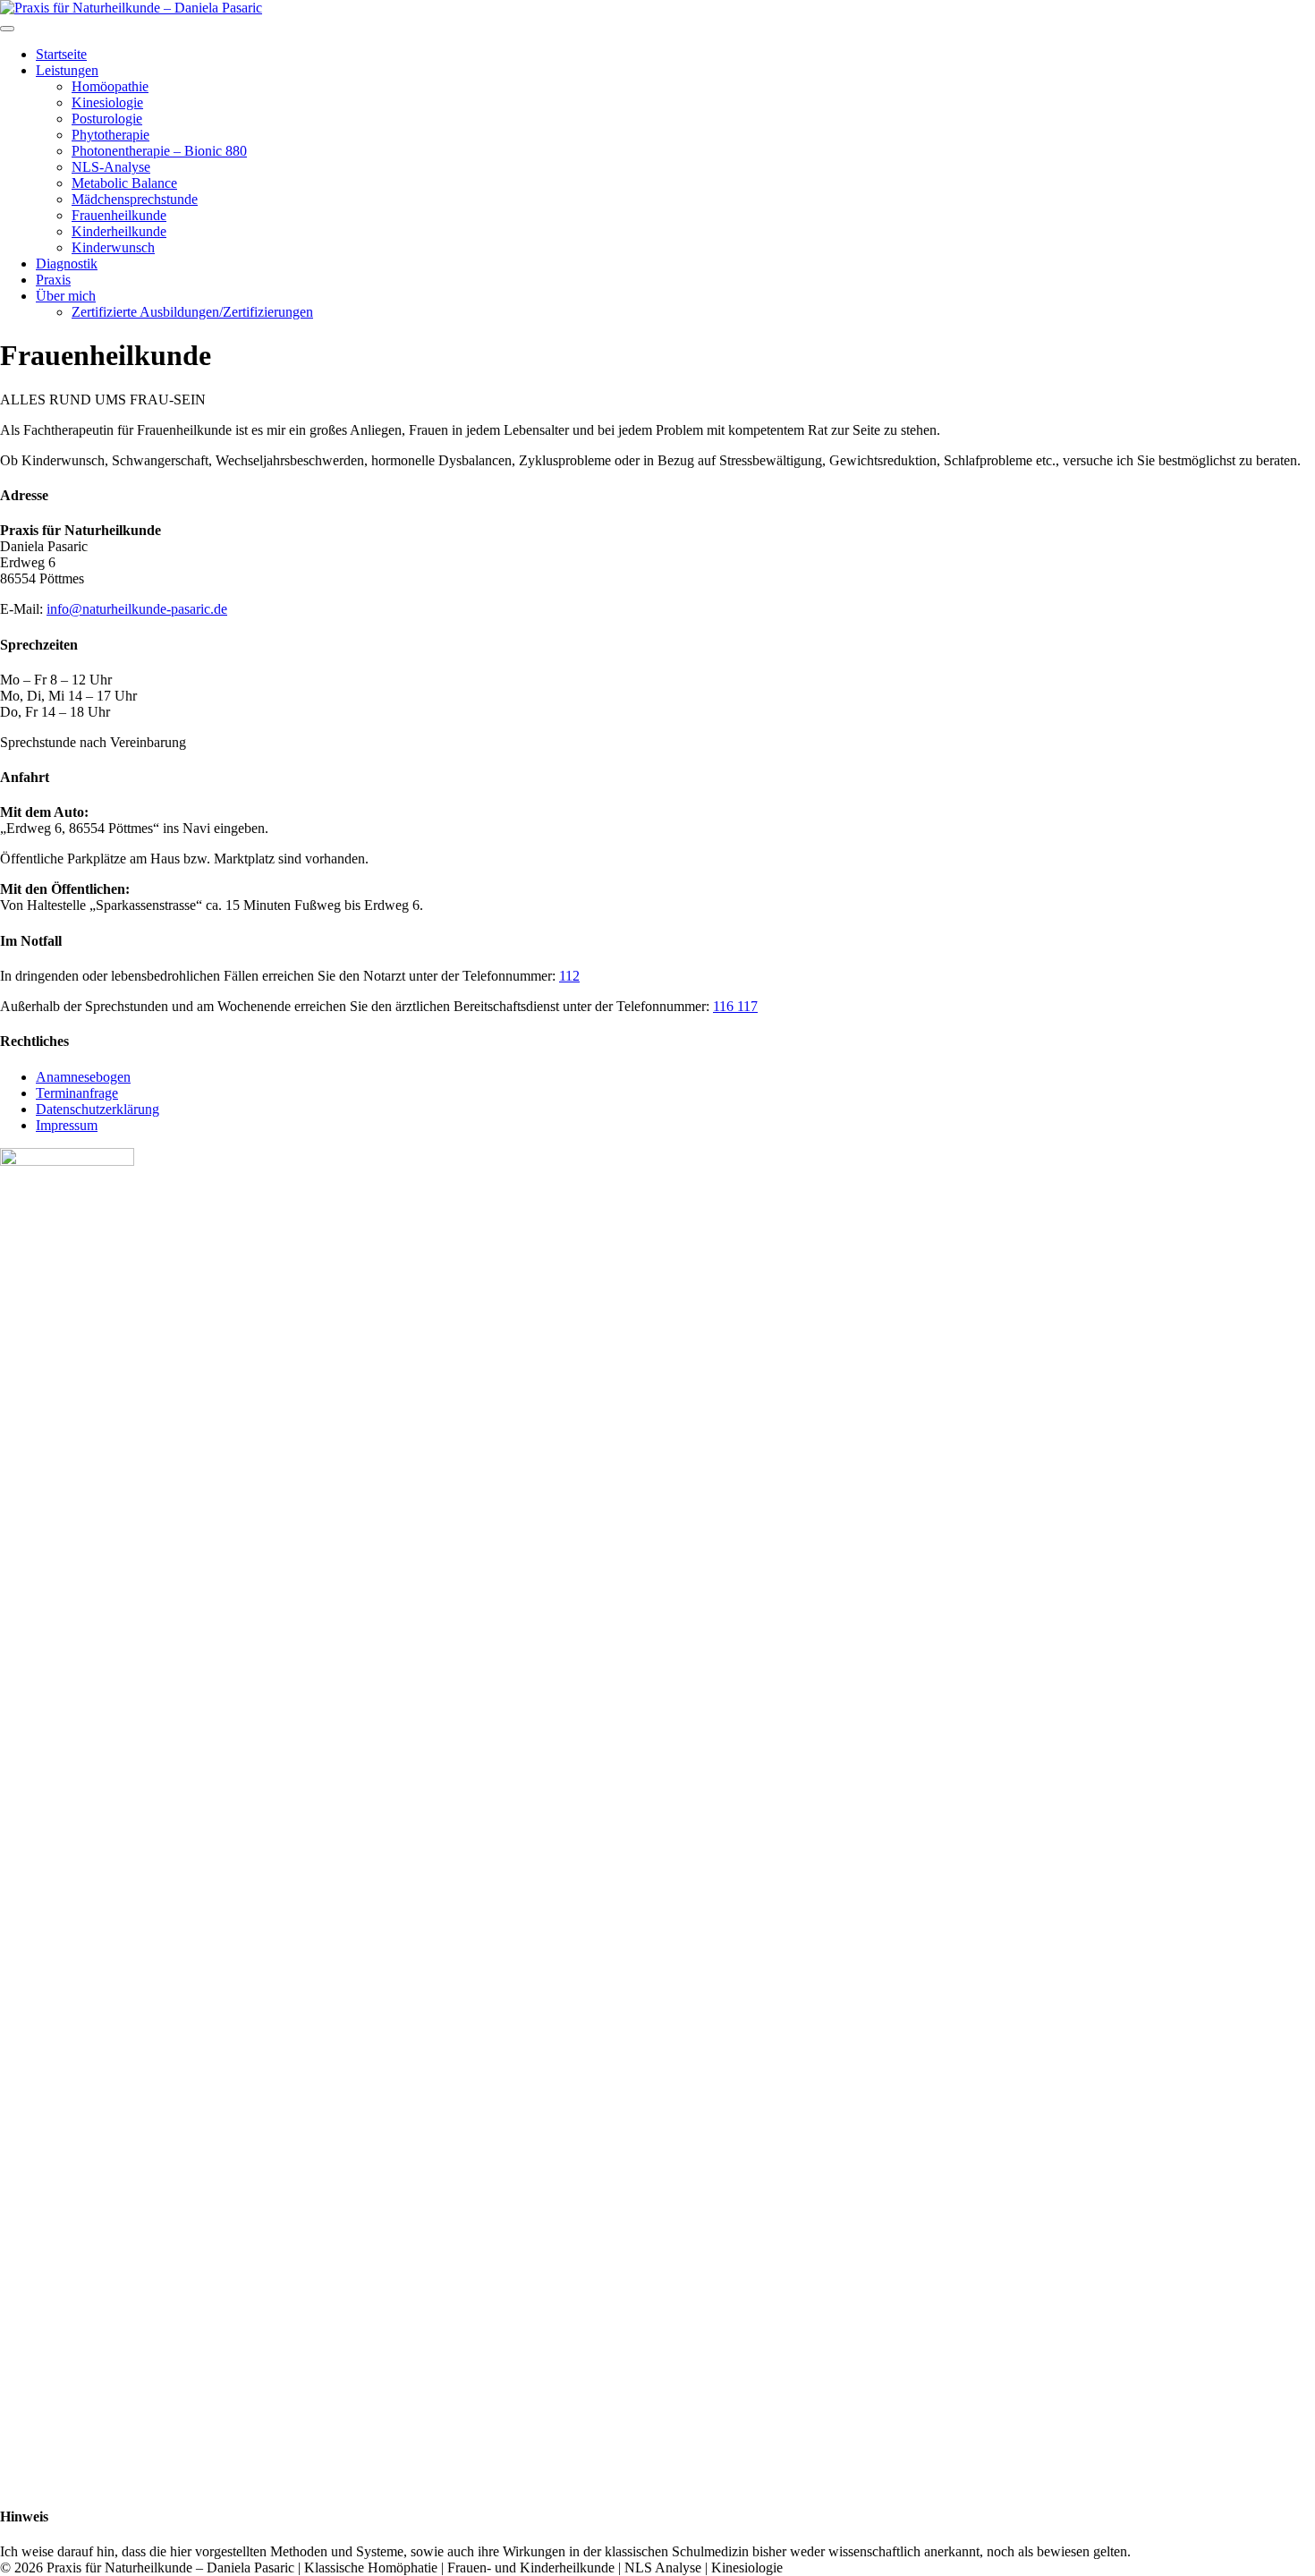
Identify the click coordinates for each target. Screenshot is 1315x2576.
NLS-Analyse (111, 167)
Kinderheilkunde (119, 231)
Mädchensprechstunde (135, 199)
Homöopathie (110, 86)
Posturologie (107, 119)
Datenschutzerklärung (98, 1109)
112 (569, 976)
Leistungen (67, 70)
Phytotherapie (110, 135)
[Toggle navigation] (7, 29)
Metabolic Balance (124, 183)
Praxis (53, 280)
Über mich (66, 296)
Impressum (67, 1125)
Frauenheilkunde (119, 215)
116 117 (735, 1006)
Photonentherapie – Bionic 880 (159, 151)
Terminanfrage (77, 1093)
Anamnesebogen (83, 1077)
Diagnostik (67, 264)
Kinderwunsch (113, 247)
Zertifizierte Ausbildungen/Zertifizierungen (192, 312)
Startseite (61, 54)
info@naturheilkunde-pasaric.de (137, 609)
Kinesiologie (107, 102)
